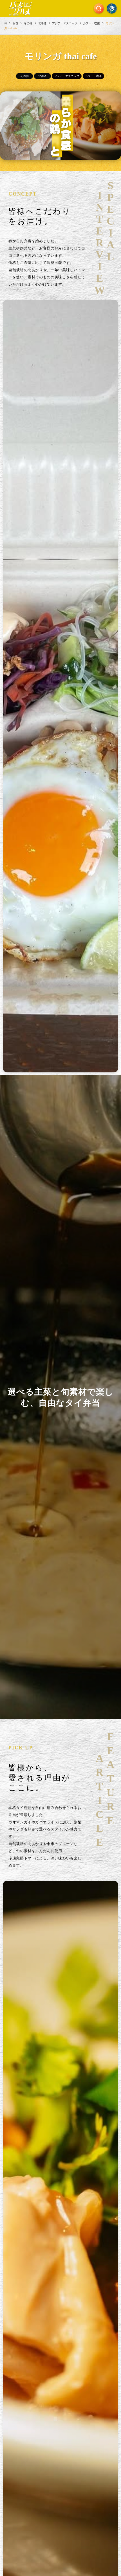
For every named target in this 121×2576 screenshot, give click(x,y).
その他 (24, 76)
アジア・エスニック (67, 76)
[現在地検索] (112, 8)
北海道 (42, 76)
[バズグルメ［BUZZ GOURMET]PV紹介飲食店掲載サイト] (21, 8)
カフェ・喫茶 (93, 76)
